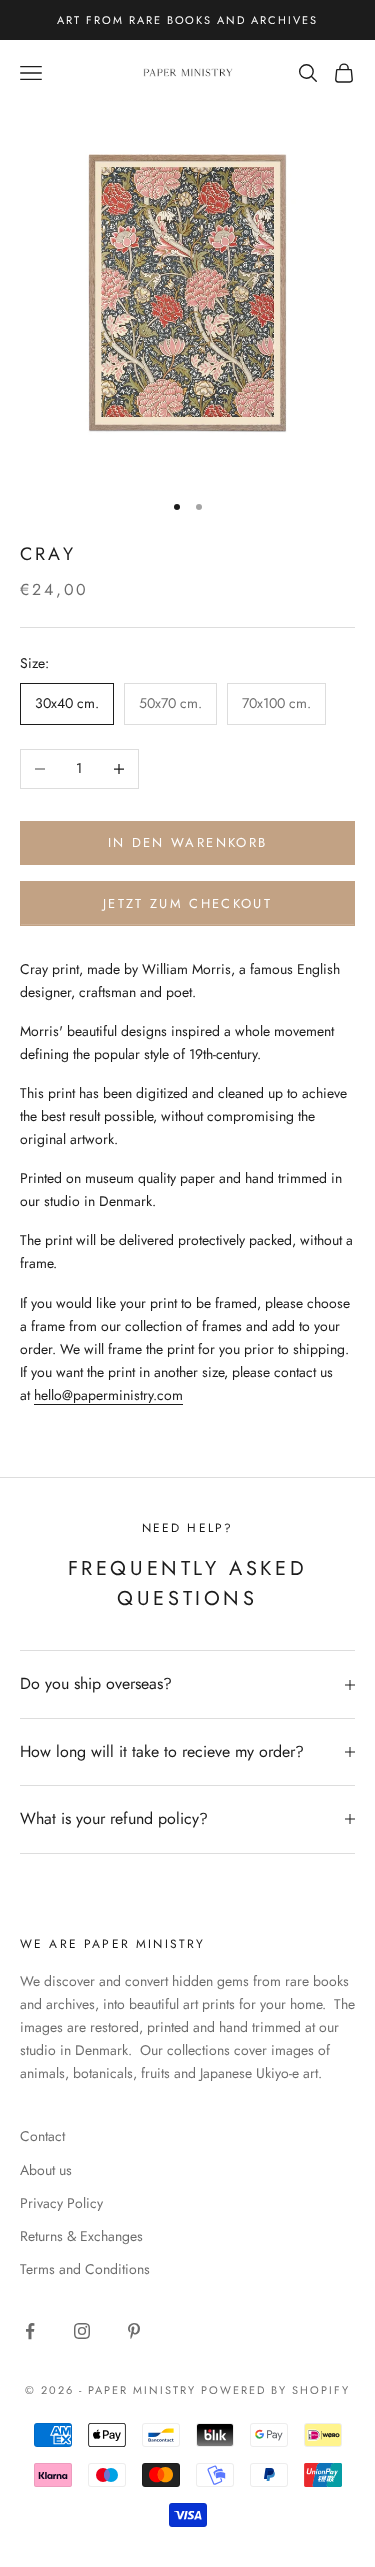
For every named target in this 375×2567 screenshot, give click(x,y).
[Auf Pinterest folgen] (134, 2331)
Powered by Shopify (275, 2390)
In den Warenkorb (187, 842)
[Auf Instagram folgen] (82, 2331)
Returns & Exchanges (81, 2236)
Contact (42, 2136)
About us (46, 2170)
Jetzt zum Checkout (187, 903)
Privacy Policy (61, 2203)
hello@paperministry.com (108, 1395)
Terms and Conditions (85, 2269)
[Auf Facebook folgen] (30, 2331)
